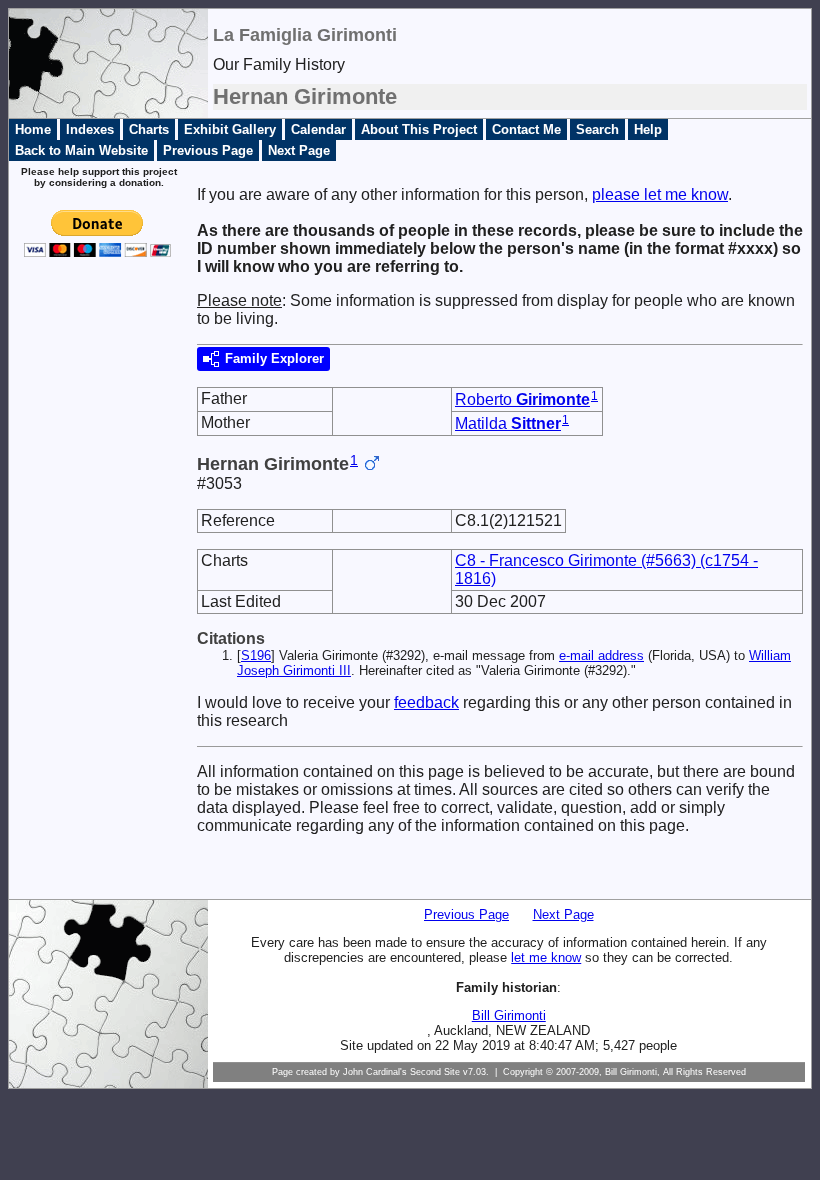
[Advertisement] (91, 594)
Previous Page (208, 150)
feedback (426, 702)
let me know (546, 957)
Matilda (508, 423)
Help (648, 129)
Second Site (435, 1072)
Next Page (299, 150)
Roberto (522, 399)
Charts (149, 129)
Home (33, 129)
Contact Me (526, 129)
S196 (256, 655)
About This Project (419, 129)
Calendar (318, 129)
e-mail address (601, 655)
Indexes (90, 129)
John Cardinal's (375, 1072)
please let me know (660, 194)
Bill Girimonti (509, 1015)
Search (597, 129)
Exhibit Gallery (230, 129)
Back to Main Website (81, 150)
